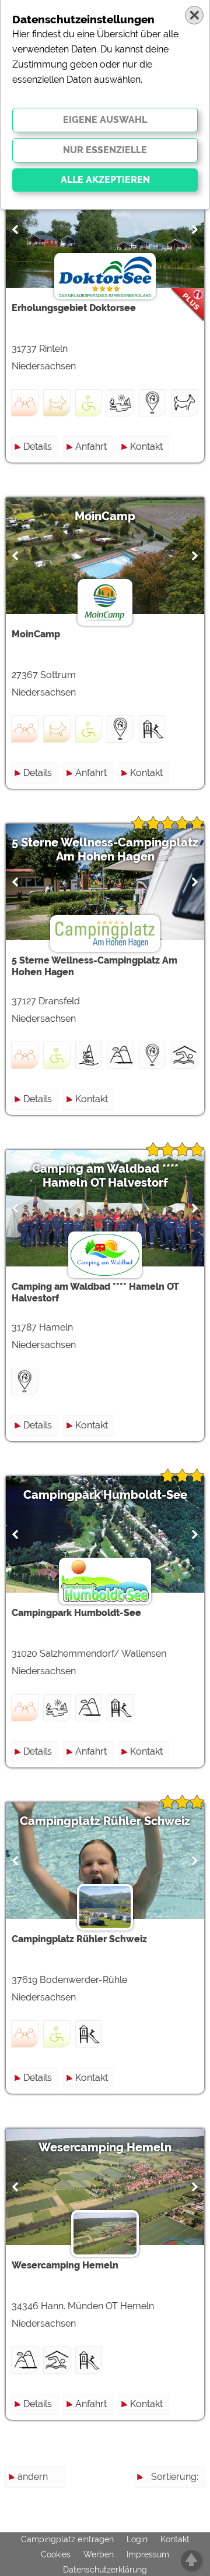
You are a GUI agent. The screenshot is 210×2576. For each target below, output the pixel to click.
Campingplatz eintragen (67, 2539)
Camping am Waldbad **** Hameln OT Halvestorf (105, 1176)
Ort (192, 2540)
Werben (99, 2554)
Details (38, 447)
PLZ (190, 2519)
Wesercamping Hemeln (105, 2147)
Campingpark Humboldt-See (105, 1495)
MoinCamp (105, 516)
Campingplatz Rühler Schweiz (105, 1821)
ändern (33, 2477)
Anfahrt (91, 447)
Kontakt (146, 447)
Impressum (148, 2554)
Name (185, 2498)
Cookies (56, 2554)
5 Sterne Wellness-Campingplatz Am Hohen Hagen (105, 849)
